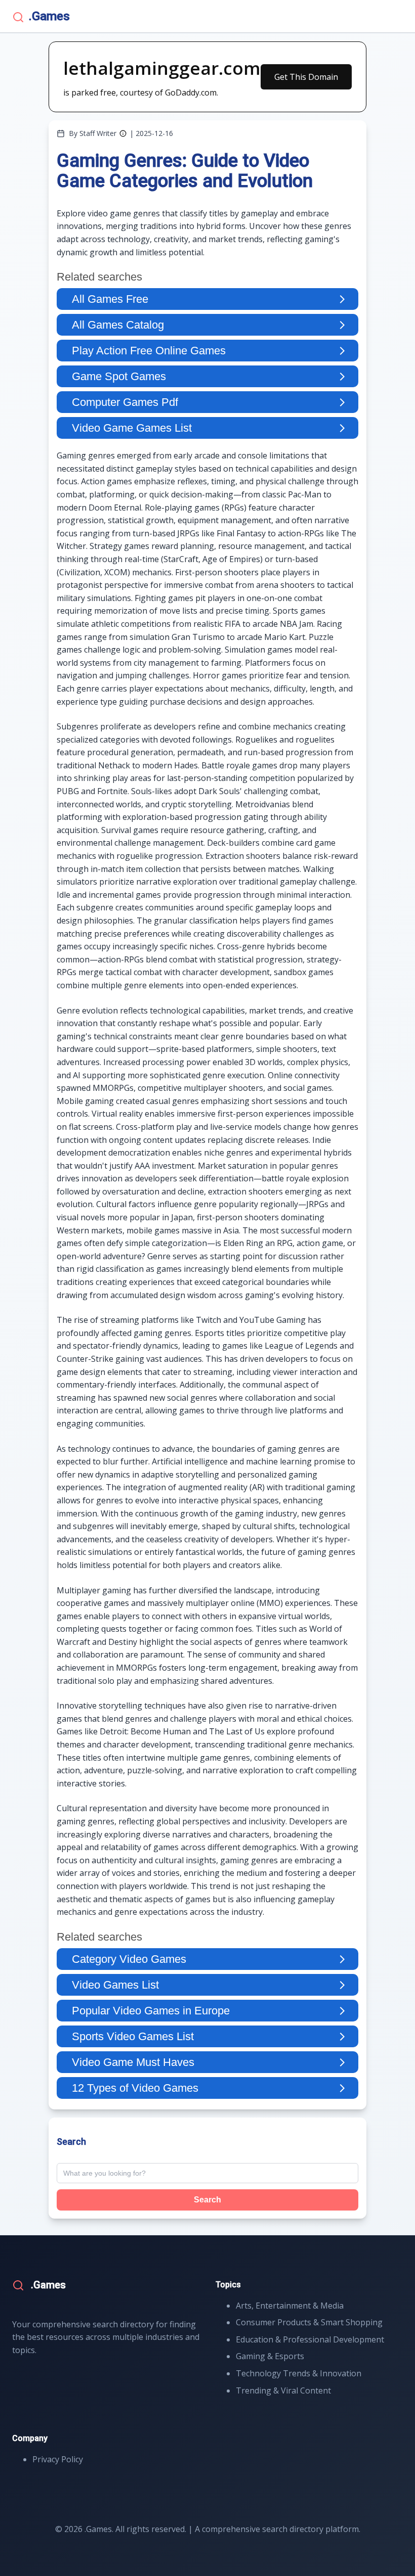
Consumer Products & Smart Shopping (309, 2322)
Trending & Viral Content (283, 2390)
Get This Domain (306, 77)
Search (207, 2200)
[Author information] (123, 133)
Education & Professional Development (310, 2339)
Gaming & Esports (270, 2356)
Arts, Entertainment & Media (290, 2306)
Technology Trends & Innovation (299, 2373)
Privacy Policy (58, 2459)
